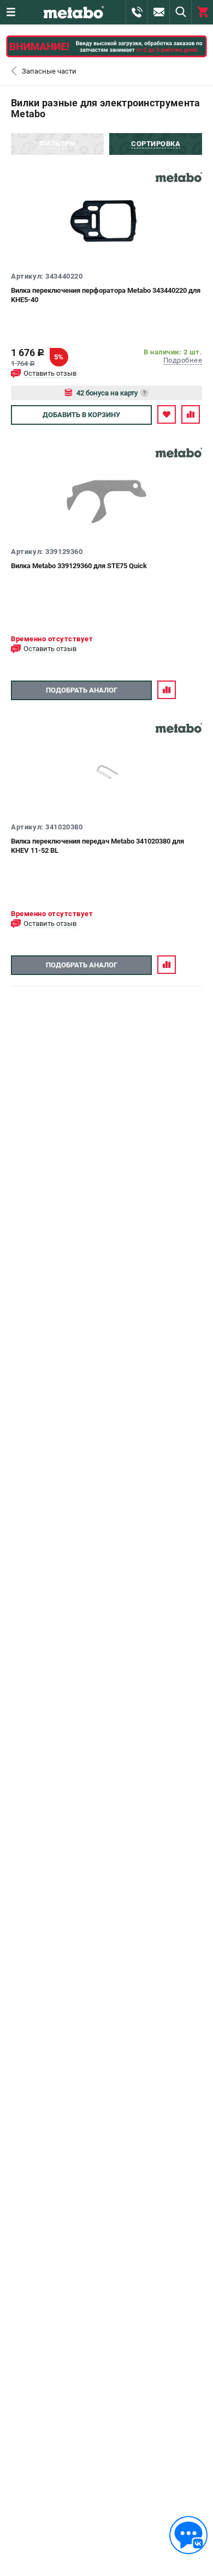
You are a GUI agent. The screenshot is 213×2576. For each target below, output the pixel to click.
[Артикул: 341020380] (106, 771)
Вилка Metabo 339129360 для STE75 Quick (79, 566)
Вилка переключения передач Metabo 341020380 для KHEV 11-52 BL (97, 846)
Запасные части (49, 71)
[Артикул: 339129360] (106, 496)
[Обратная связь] (188, 2535)
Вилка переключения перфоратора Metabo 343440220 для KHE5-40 (106, 295)
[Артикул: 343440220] (106, 220)
